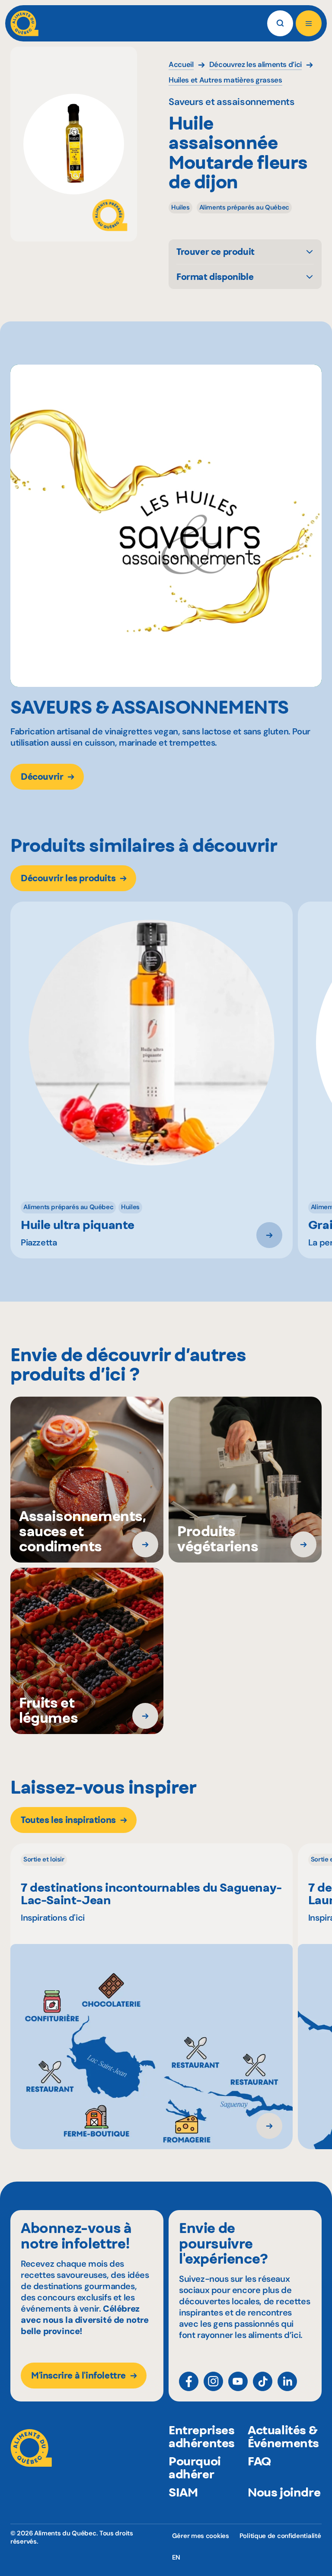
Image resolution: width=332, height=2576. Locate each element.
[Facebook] (189, 2381)
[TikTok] (263, 2381)
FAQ (259, 2461)
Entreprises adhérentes (202, 2436)
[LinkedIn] (287, 2381)
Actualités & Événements (283, 2436)
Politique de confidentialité (280, 2536)
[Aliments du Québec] (24, 23)
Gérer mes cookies (201, 2536)
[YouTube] (238, 2381)
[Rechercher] (280, 23)
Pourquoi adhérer (195, 2468)
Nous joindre (284, 2492)
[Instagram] (213, 2381)
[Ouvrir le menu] (309, 23)
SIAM (183, 2492)
